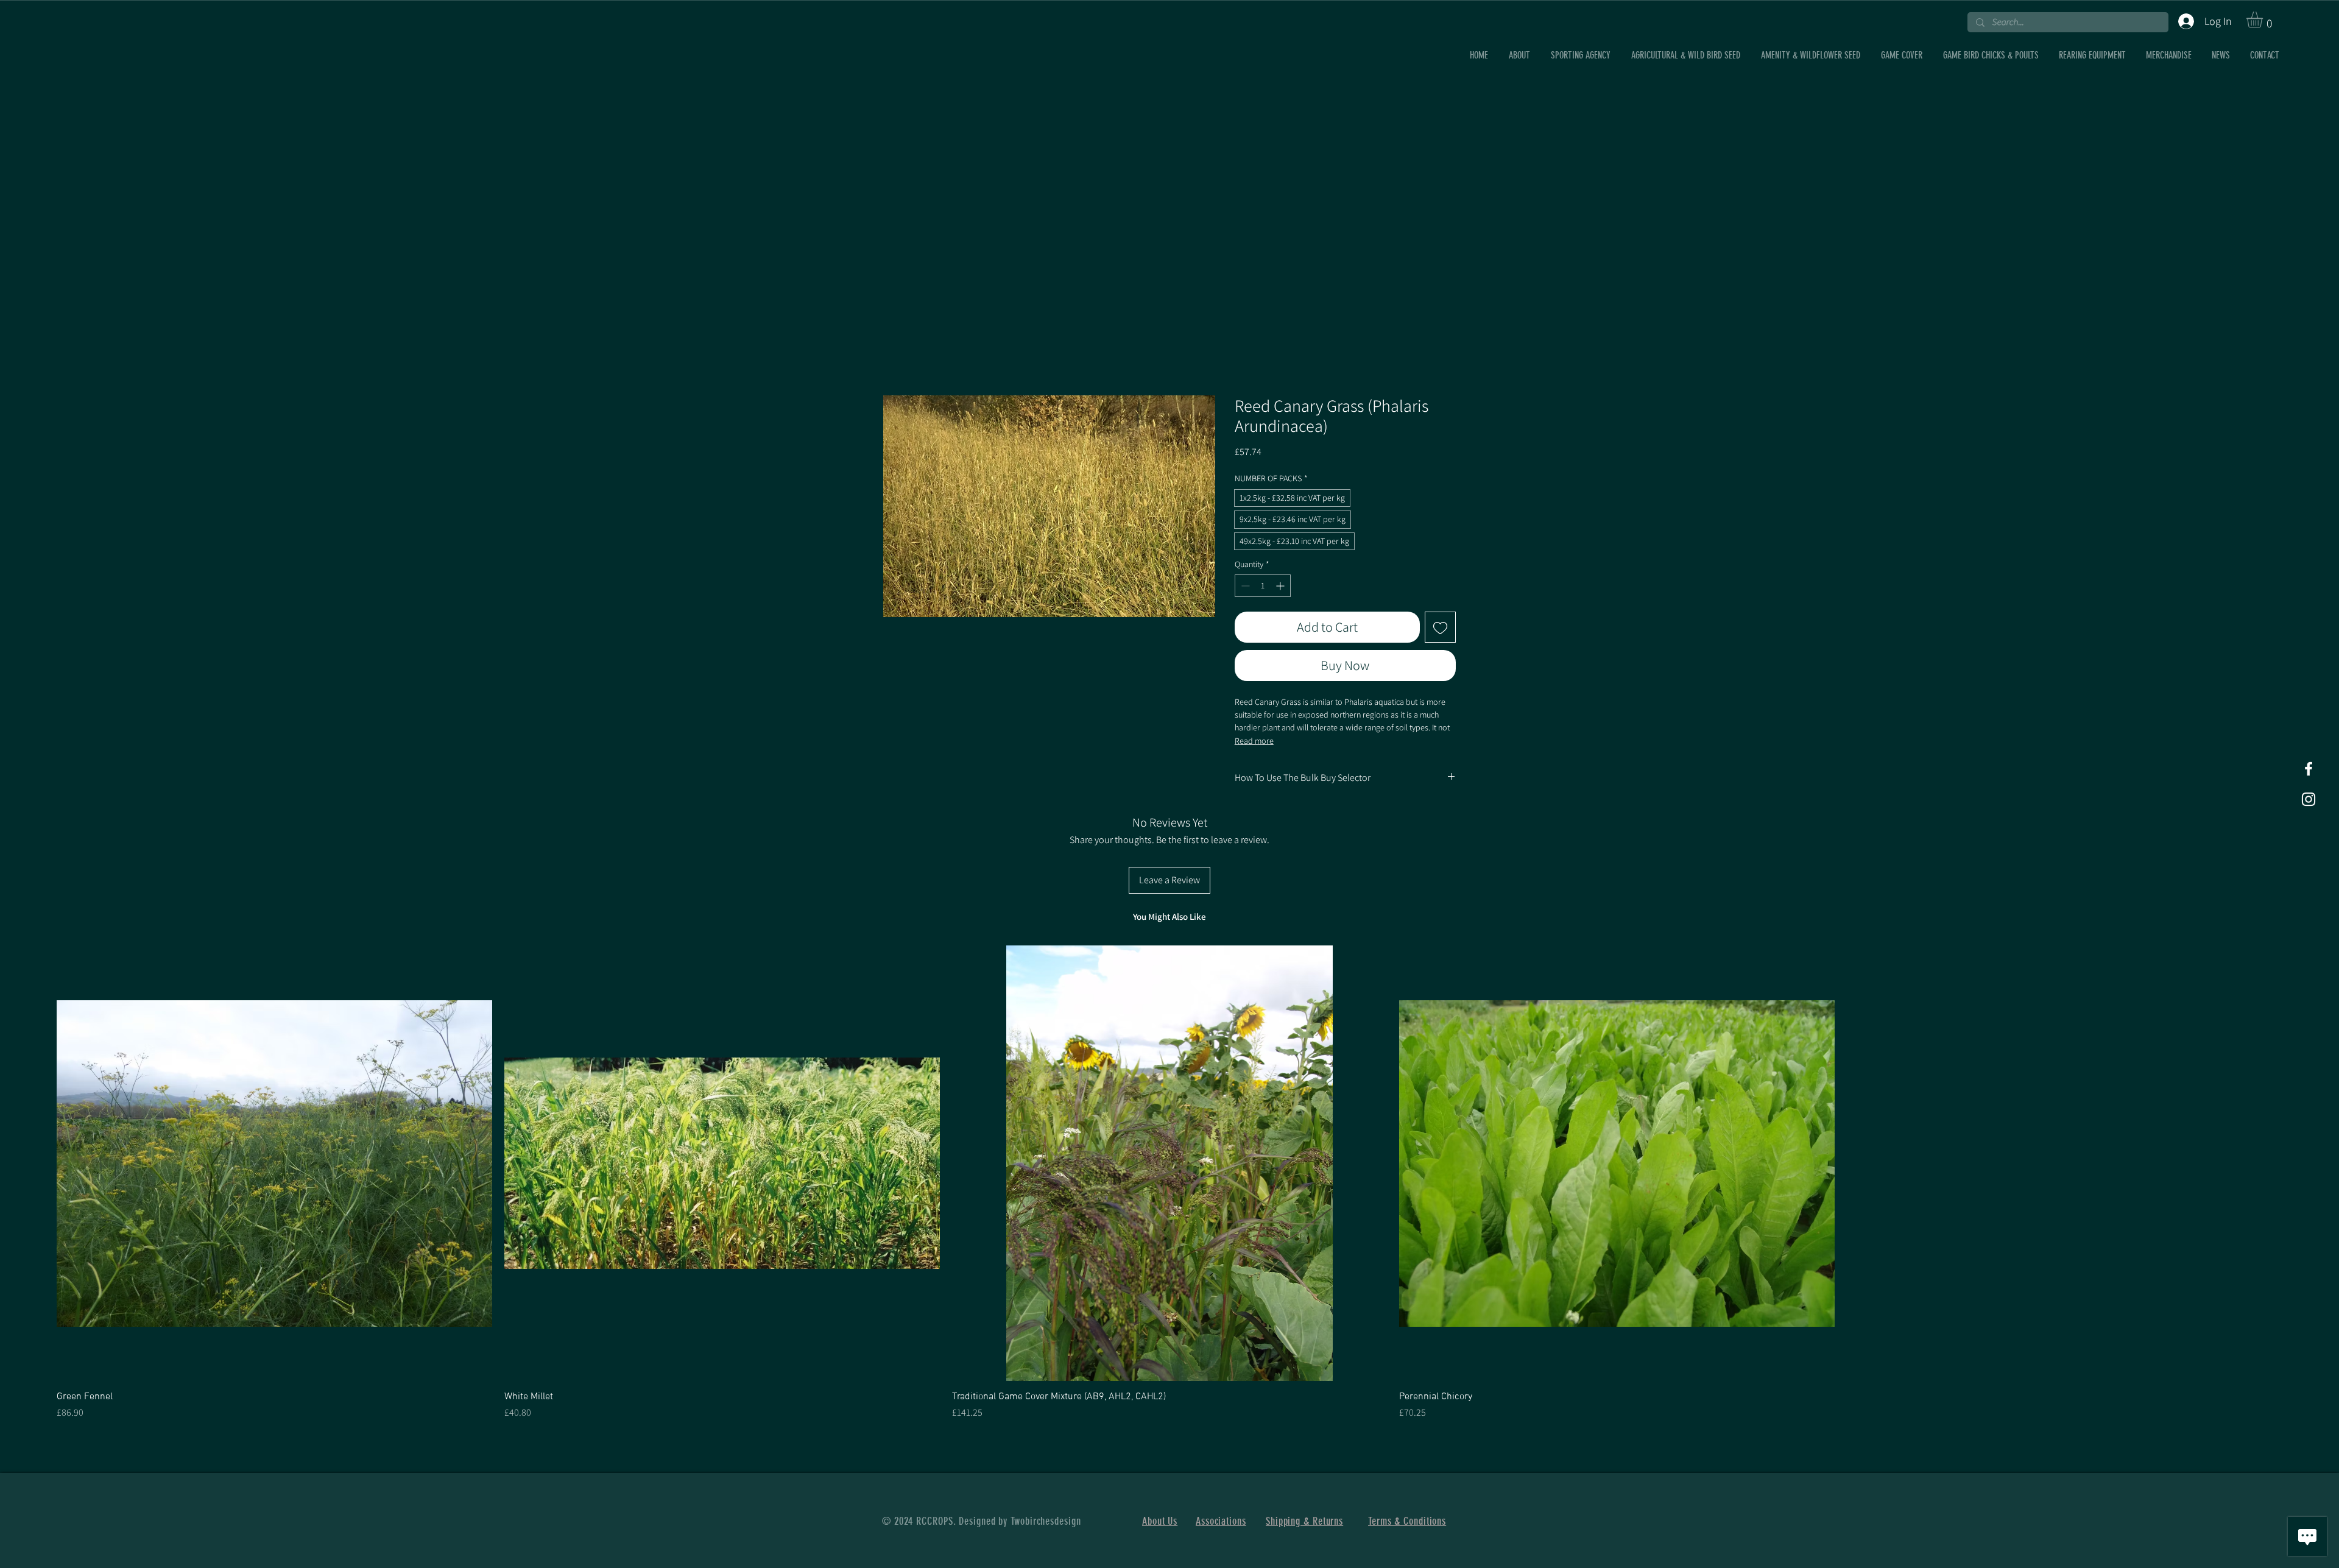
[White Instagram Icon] (2309, 799)
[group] (1169, 1183)
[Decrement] (1244, 586)
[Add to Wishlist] (1440, 627)
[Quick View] (274, 1163)
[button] (2264, 20)
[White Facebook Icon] (2309, 769)
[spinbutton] (1263, 586)
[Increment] (1281, 586)
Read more (1254, 741)
